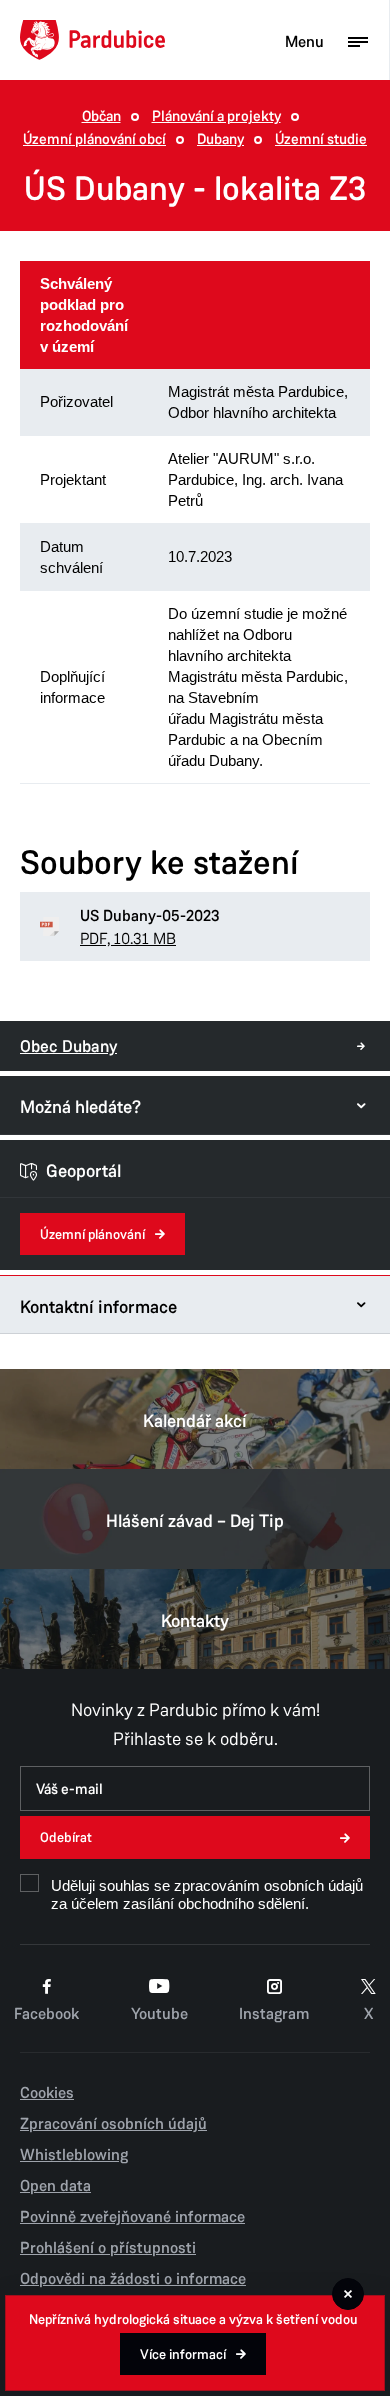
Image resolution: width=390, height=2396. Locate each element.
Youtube (159, 2014)
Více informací (183, 2354)
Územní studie (321, 139)
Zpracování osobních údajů (113, 2124)
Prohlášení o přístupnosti (108, 2248)
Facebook (46, 2014)
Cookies (47, 2093)
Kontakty (195, 1621)
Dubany (220, 139)
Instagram (274, 2014)
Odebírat (66, 1837)
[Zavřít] (348, 2294)
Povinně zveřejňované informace (132, 2217)
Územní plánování (92, 1234)
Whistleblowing (74, 2155)
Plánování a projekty (216, 116)
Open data (55, 2186)
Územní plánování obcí (94, 139)
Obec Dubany (68, 1046)
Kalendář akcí (195, 1421)
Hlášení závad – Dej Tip (195, 1521)
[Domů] (92, 40)
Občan (101, 116)
